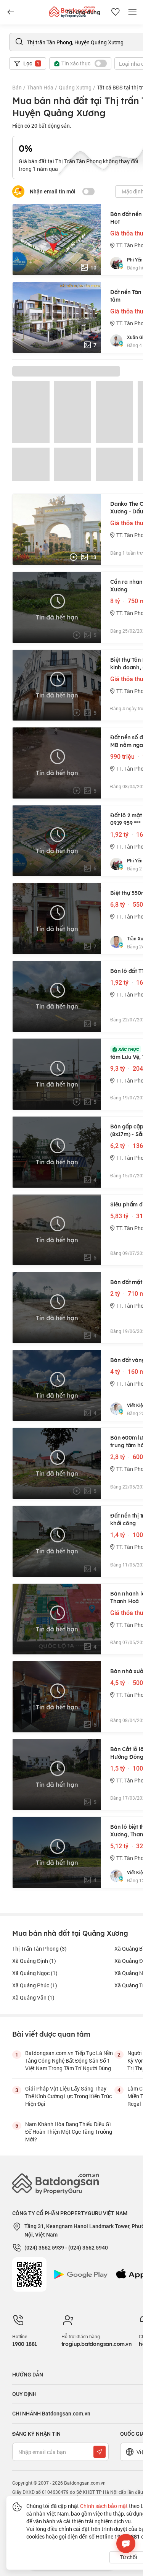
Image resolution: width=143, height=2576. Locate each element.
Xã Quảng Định (34, 1961)
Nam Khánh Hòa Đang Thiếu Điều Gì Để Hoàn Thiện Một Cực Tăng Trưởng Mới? (69, 2132)
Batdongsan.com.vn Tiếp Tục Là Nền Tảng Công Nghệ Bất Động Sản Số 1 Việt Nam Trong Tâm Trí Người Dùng (69, 2061)
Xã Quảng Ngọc (35, 1973)
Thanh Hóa (40, 87)
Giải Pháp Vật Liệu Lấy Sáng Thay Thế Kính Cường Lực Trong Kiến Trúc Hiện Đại (68, 2096)
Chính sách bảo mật (104, 2506)
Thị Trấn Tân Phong (39, 1949)
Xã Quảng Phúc (35, 1985)
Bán (17, 87)
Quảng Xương (75, 87)
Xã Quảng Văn (33, 1997)
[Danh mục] (11, 12)
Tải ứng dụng (83, 12)
